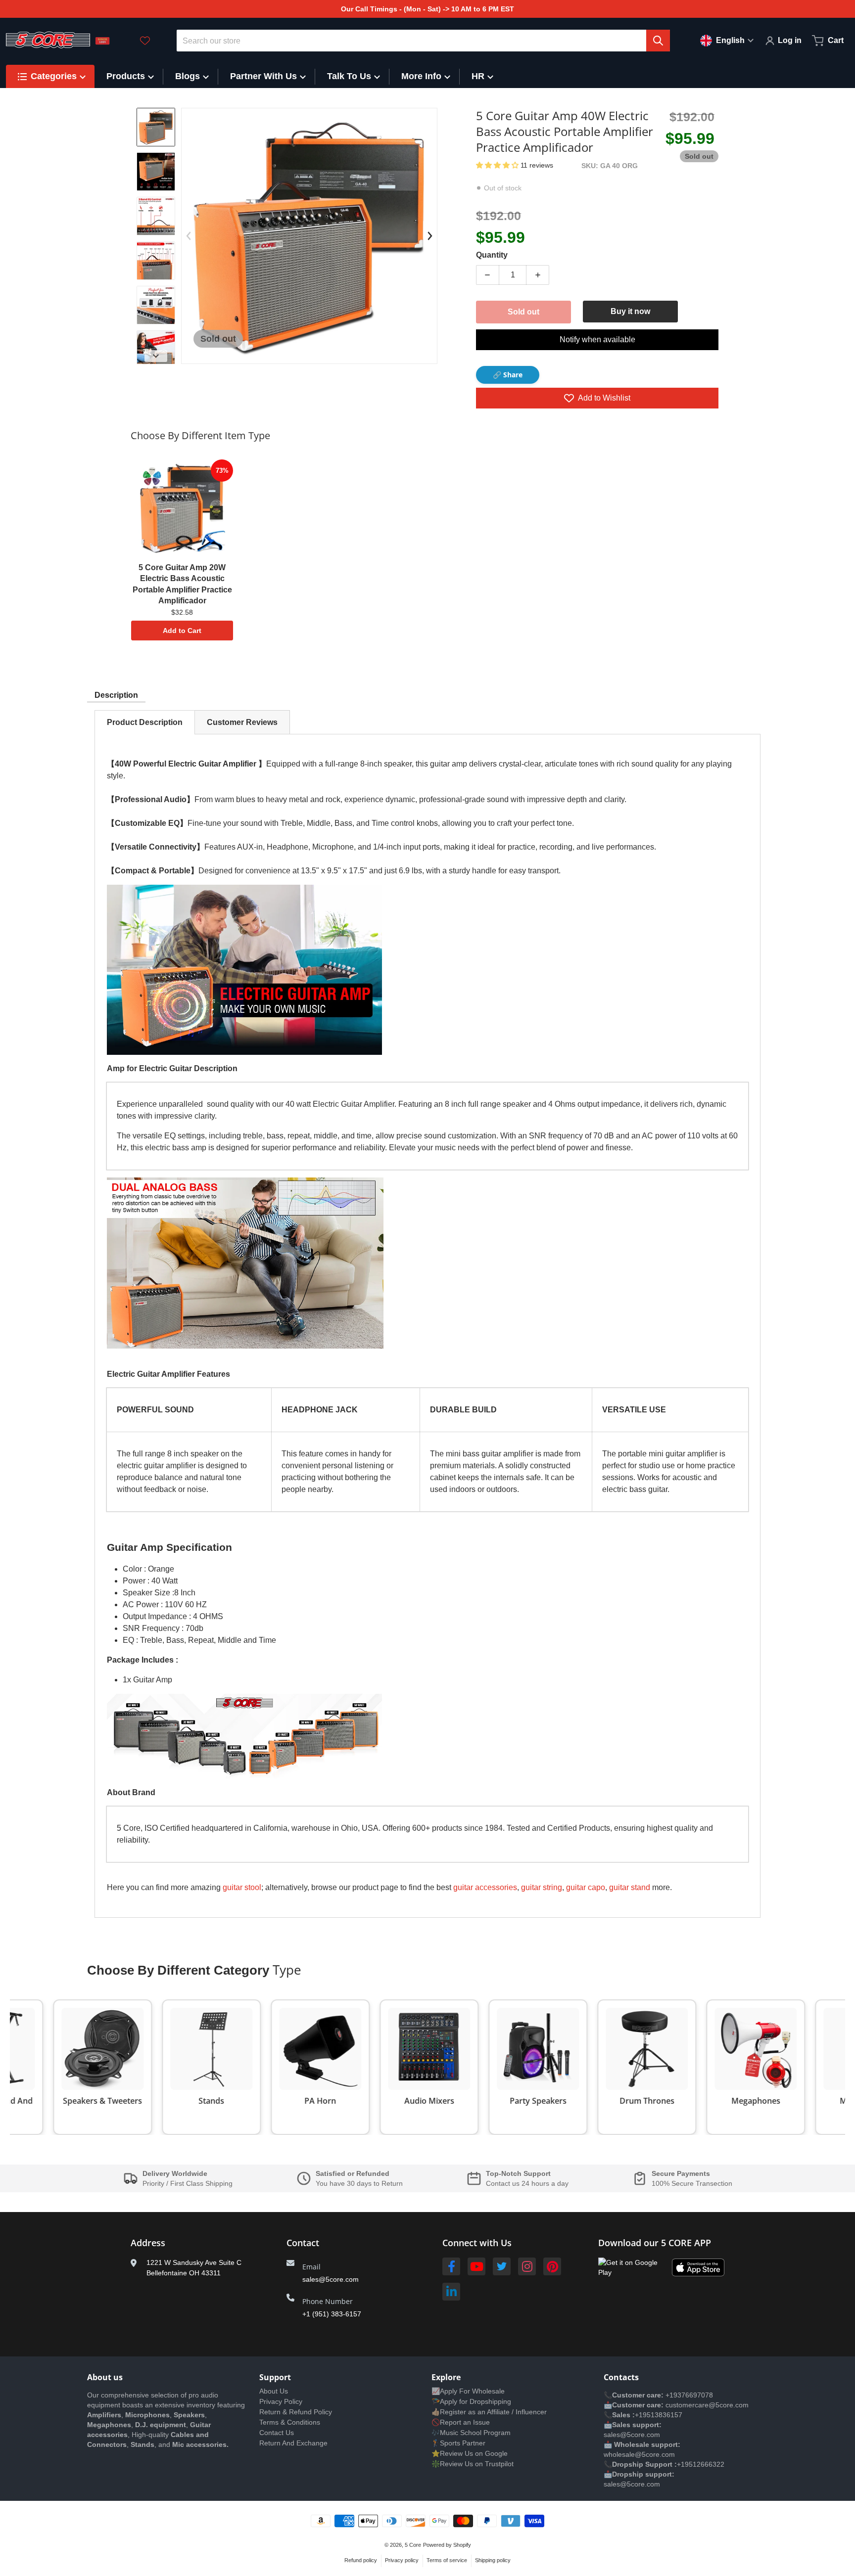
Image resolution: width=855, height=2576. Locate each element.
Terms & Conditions (290, 2422)
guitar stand (630, 1887)
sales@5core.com (331, 2279)
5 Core (413, 2545)
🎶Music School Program (471, 2433)
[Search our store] (658, 41)
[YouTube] (476, 2266)
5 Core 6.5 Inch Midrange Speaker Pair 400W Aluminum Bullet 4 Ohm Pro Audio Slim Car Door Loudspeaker (134, 2538)
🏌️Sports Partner (458, 2443)
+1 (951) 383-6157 (332, 2314)
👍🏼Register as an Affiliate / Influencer (489, 2412)
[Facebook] (451, 2266)
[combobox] (424, 41)
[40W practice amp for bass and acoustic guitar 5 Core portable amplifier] (156, 305)
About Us (274, 2391)
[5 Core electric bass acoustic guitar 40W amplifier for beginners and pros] (156, 350)
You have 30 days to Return (359, 2183)
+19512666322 (701, 2464)
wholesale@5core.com (639, 2454)
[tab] (145, 722)
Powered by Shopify (447, 2545)
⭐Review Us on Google (470, 2453)
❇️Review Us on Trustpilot (473, 2464)
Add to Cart (182, 631)
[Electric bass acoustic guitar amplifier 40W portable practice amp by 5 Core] (156, 172)
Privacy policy (402, 2560)
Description (116, 695)
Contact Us (277, 2433)
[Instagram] (527, 2266)
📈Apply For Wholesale (468, 2391)
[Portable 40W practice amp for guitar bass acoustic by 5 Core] (156, 216)
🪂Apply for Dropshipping (471, 2401)
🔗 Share (508, 375)
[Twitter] (502, 2266)
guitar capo (586, 1887)
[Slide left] (189, 236)
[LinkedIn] (451, 2292)
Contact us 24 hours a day (527, 2183)
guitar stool (242, 1887)
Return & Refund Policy (296, 2412)
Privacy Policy (281, 2401)
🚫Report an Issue (461, 2422)
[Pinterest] (552, 2266)
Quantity (492, 255)
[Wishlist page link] (145, 41)
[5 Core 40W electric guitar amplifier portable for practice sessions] (156, 261)
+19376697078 (689, 2395)
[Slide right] (156, 356)
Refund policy (361, 2560)
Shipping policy (493, 2560)
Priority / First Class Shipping (188, 2183)
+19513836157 (659, 2415)
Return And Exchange (293, 2443)
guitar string (542, 1887)
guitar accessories (485, 1887)
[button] (498, 165)
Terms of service (447, 2560)
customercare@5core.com (706, 2405)
